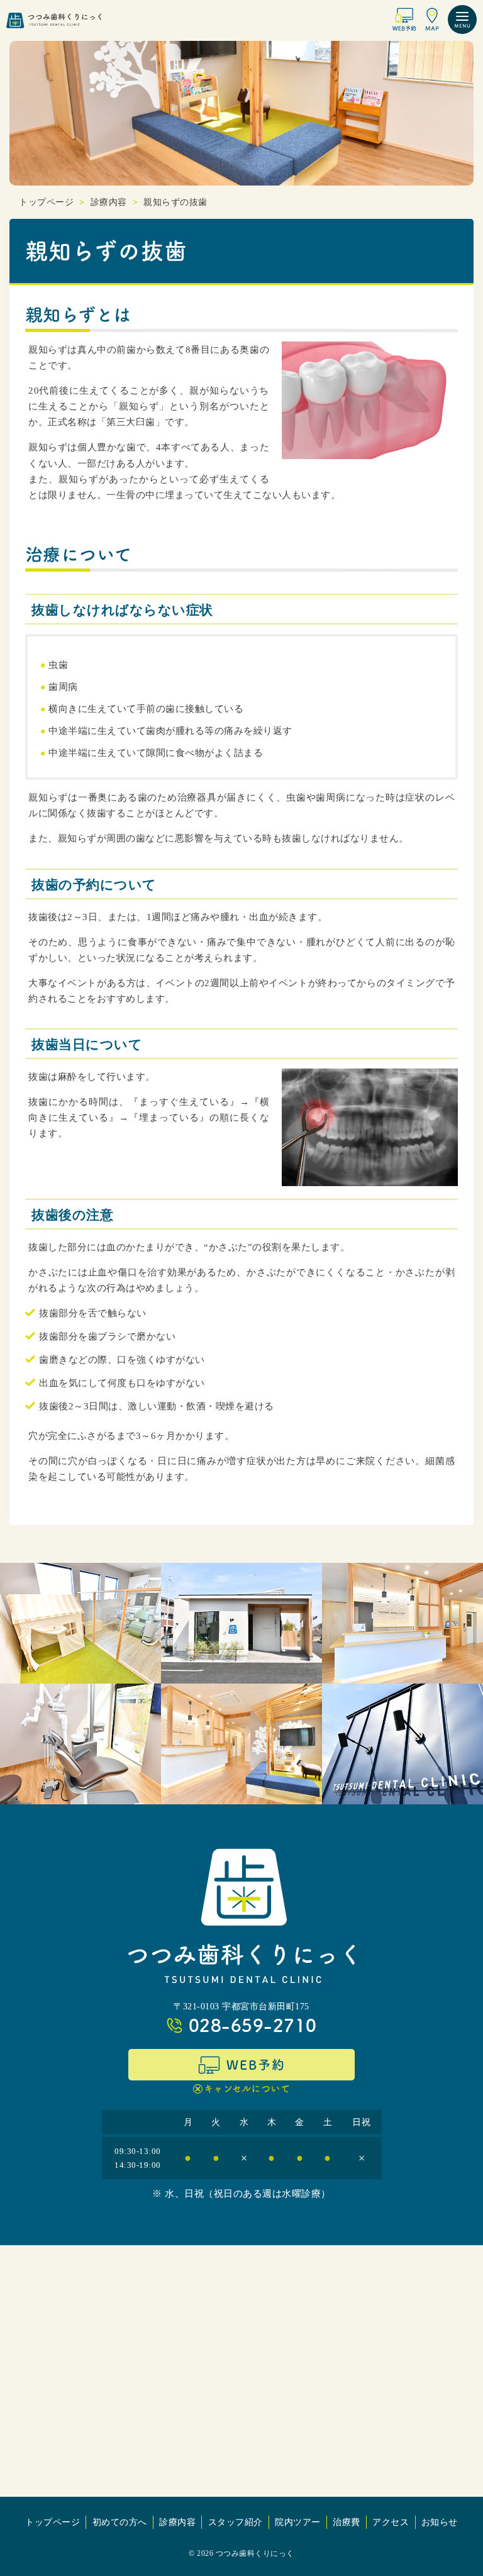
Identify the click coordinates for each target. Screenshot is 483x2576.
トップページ (53, 2522)
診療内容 (177, 2522)
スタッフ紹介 (236, 2522)
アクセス (391, 2522)
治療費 (347, 2522)
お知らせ (440, 2522)
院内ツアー (298, 2522)
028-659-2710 (253, 2025)
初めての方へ (120, 2522)
